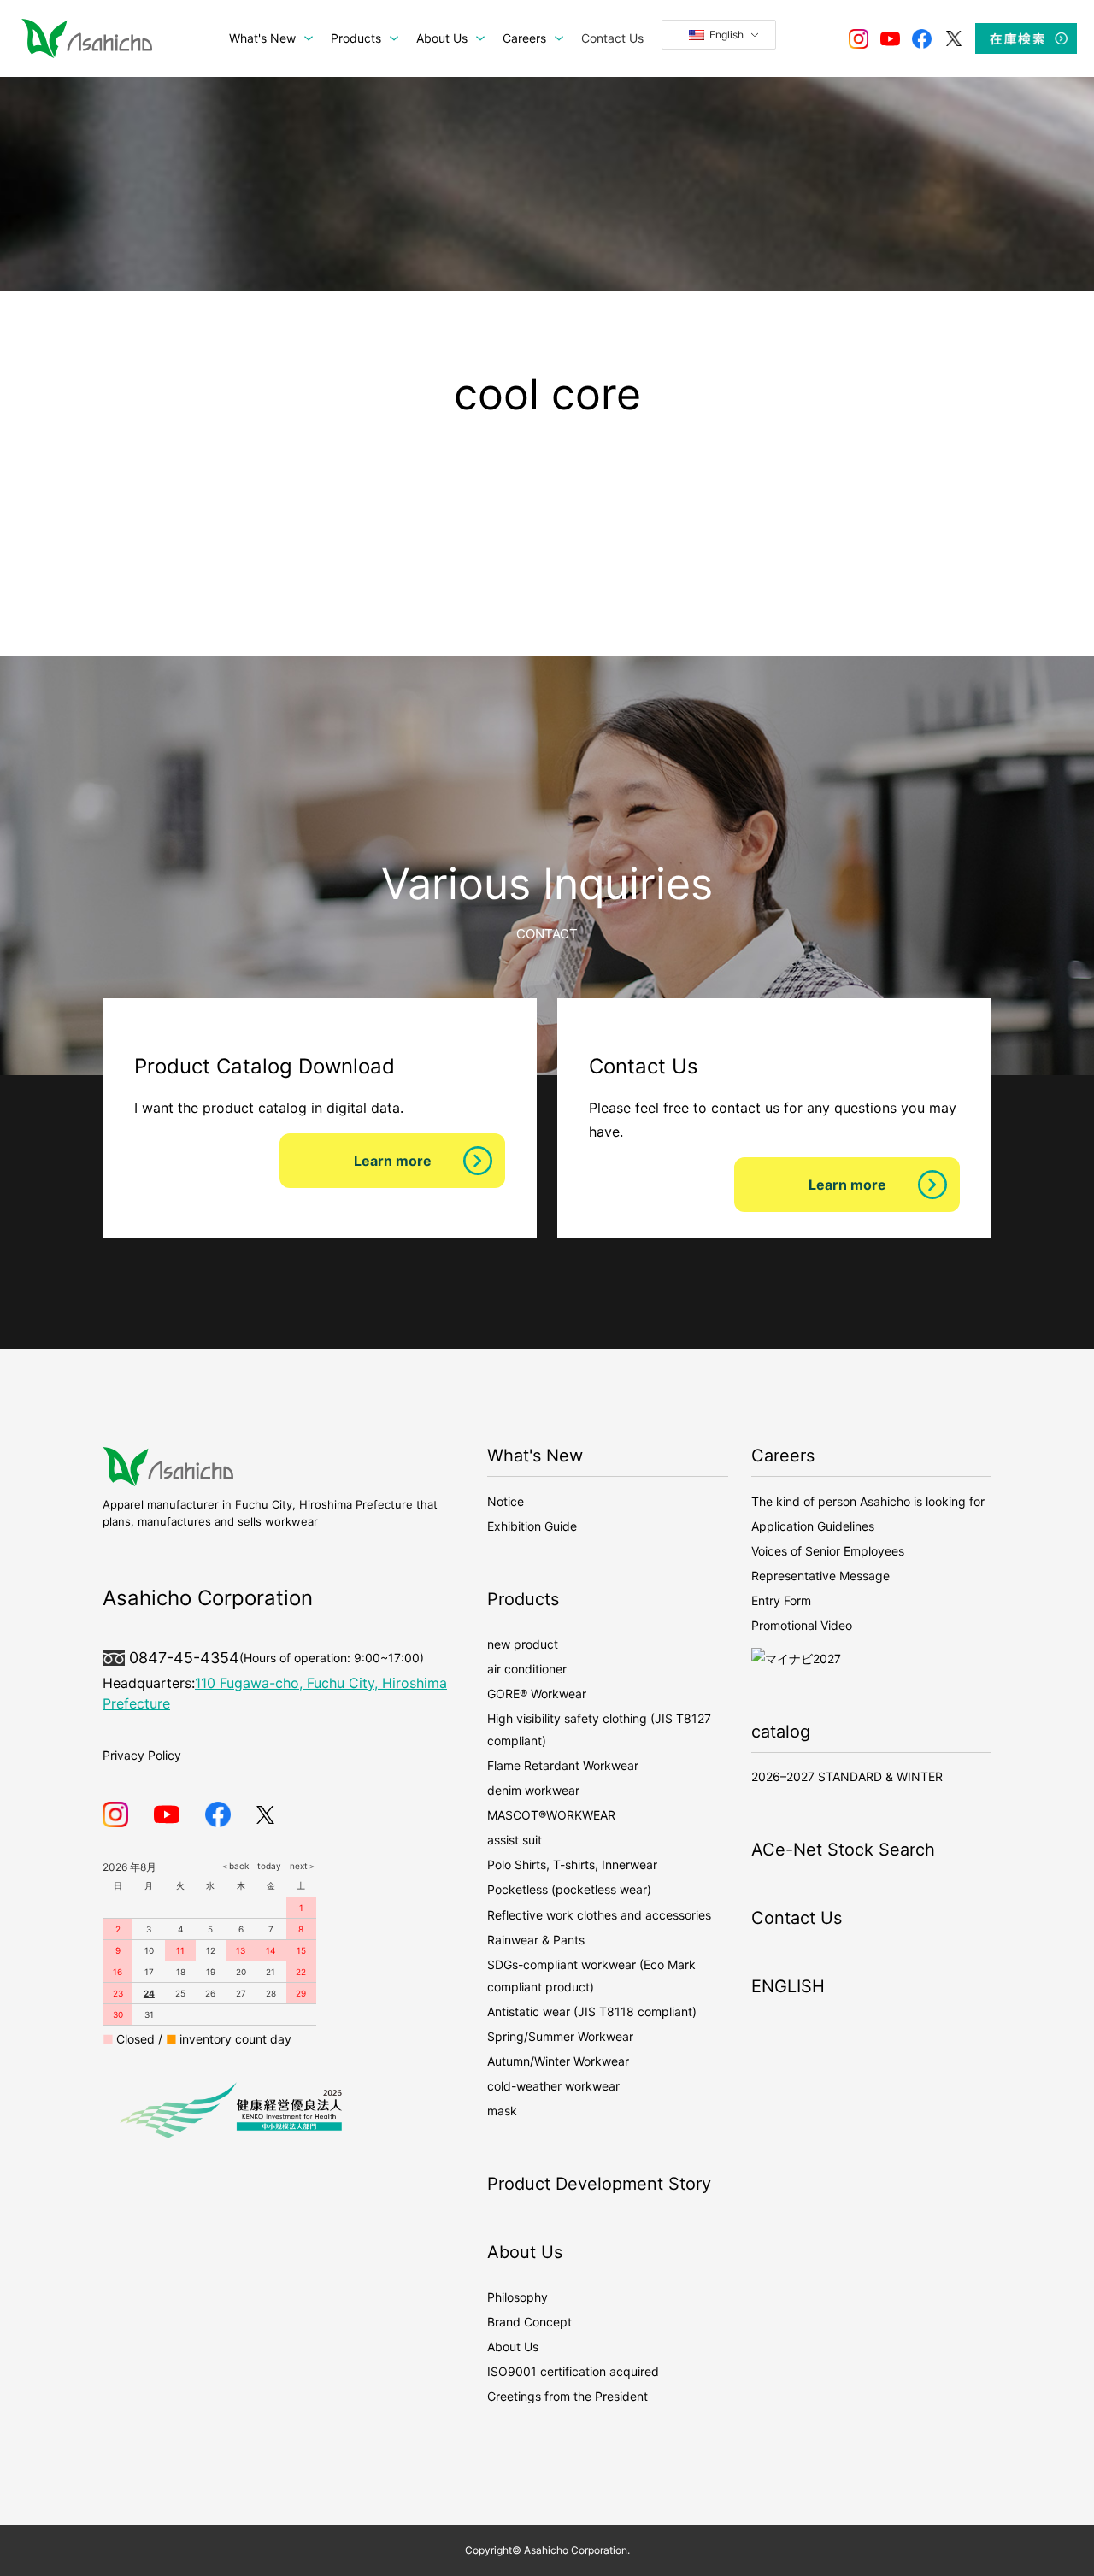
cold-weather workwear (553, 2086)
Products (523, 1599)
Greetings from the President (568, 2396)
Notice (506, 1501)
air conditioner (527, 1669)
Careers (783, 1456)
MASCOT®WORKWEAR (551, 1815)
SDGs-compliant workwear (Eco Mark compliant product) (591, 1976)
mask (502, 2111)
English (725, 35)
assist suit (515, 1840)
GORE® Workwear (537, 1694)
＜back (235, 1866)
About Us (525, 2252)
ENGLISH (788, 1986)
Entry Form (781, 1600)
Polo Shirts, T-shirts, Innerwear (572, 1864)
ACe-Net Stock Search (843, 1850)
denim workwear (533, 1790)
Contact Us (797, 1918)
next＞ (299, 1866)
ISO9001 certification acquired (573, 2371)
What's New (535, 1456)
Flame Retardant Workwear (563, 1765)
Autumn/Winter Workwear (558, 2061)
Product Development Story (599, 2184)
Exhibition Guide (532, 1526)
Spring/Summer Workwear (560, 2036)
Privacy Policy (142, 1755)
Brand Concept (529, 2322)
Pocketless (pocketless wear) (569, 1889)
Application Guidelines (813, 1526)
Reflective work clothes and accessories (599, 1915)
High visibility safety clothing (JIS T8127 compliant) (599, 1729)
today (265, 1866)
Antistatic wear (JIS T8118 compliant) (592, 2011)
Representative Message (820, 1576)
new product (523, 1644)
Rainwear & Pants (536, 1940)
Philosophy (518, 2297)
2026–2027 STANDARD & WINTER (847, 1776)
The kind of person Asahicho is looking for (868, 1501)
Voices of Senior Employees (828, 1551)
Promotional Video (802, 1625)
